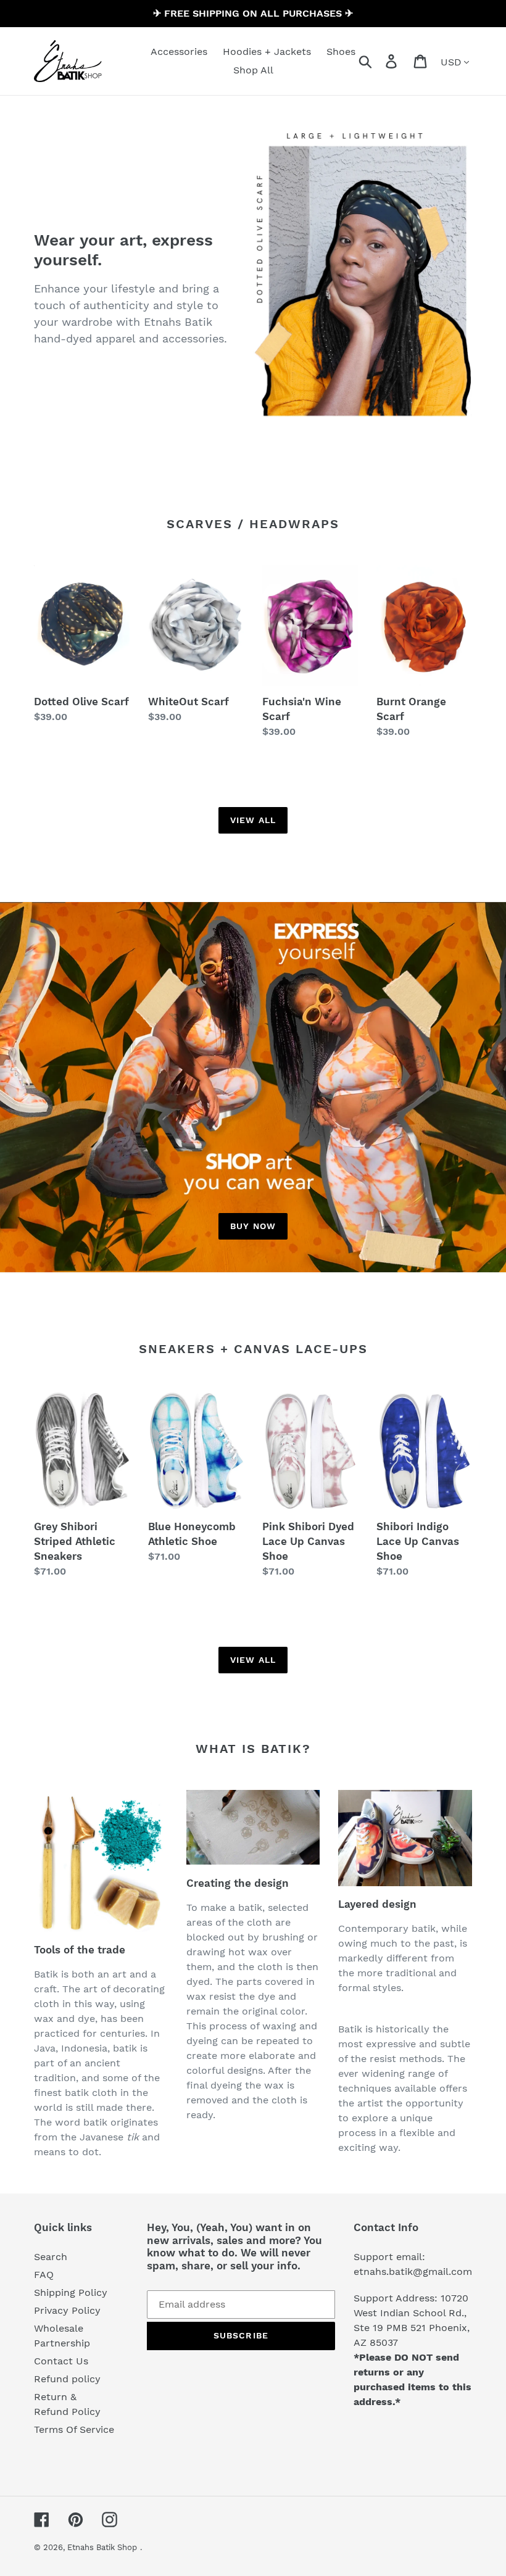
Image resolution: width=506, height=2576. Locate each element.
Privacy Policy (67, 2310)
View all (253, 820)
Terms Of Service (74, 2429)
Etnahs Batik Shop (102, 2547)
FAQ (44, 2275)
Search (51, 2257)
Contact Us (61, 2361)
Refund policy (67, 2379)
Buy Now (253, 1226)
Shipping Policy (71, 2292)
